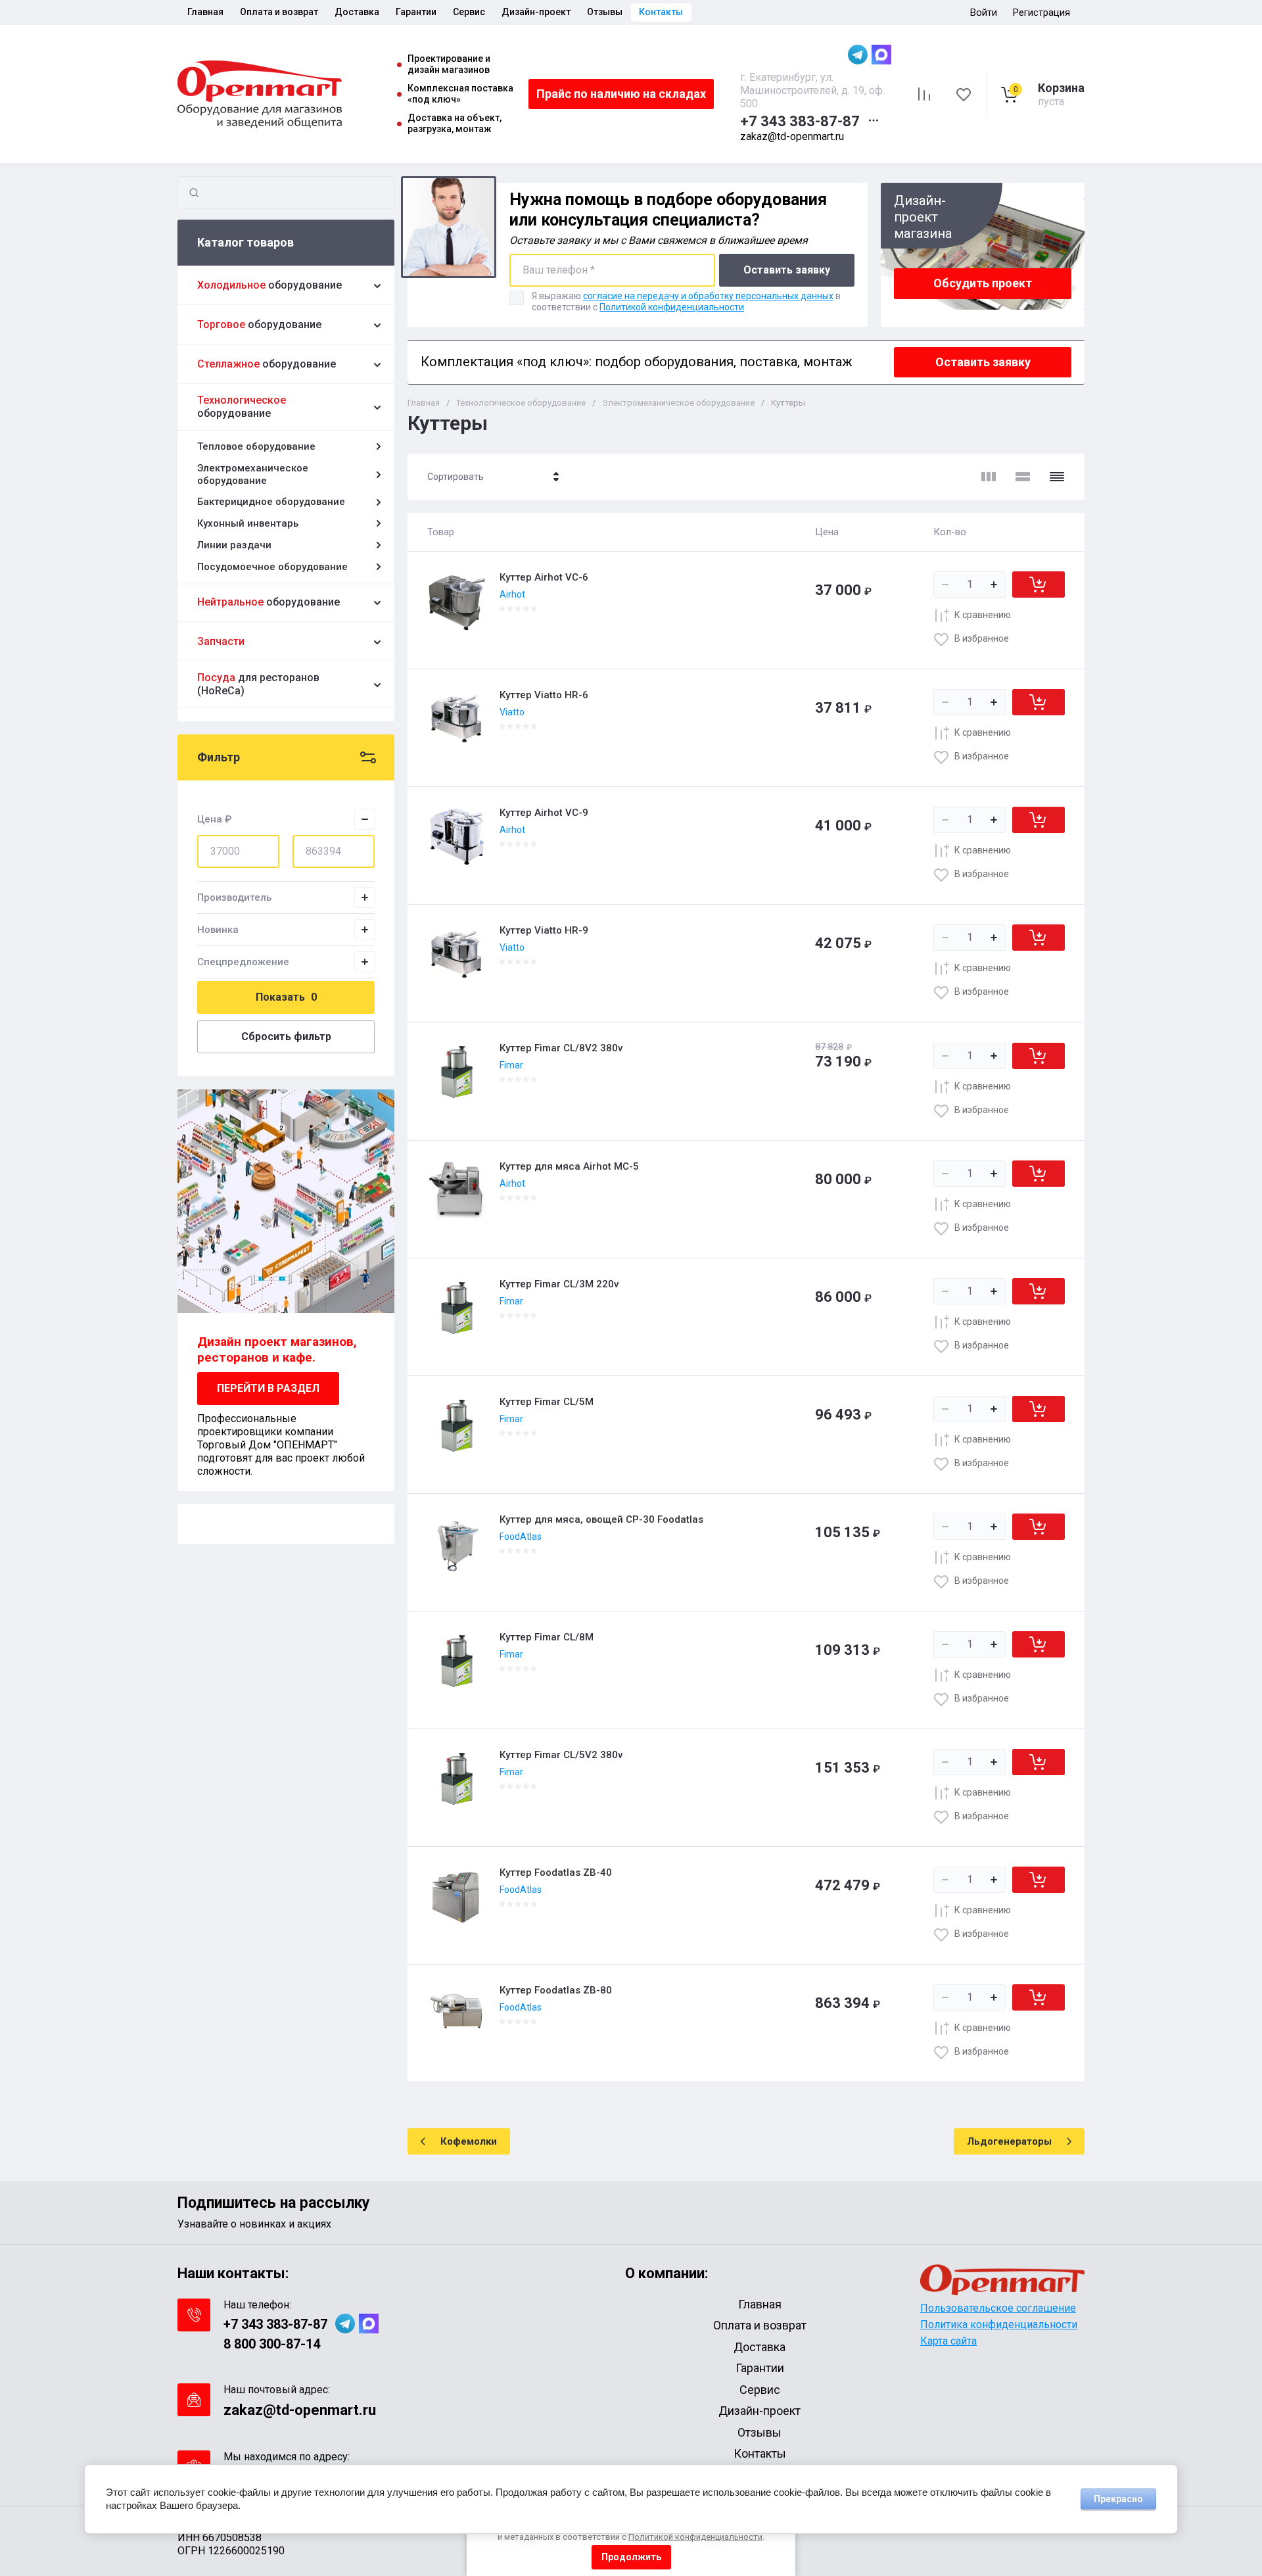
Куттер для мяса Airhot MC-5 (569, 1166)
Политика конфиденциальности (999, 2325)
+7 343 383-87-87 (800, 121)
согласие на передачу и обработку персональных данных (708, 296)
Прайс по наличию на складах (621, 94)
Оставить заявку (787, 270)
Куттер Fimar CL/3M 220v (559, 1284)
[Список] (1023, 477)
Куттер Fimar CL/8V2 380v (561, 1048)
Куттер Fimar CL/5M (547, 1402)
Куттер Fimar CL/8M (547, 1637)
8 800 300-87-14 (272, 2344)
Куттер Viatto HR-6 (544, 695)
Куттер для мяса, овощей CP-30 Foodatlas (601, 1519)
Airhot (512, 594)
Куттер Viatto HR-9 (544, 930)
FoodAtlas (521, 1537)
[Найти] (194, 193)
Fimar (511, 1065)
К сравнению (983, 615)
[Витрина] (989, 477)
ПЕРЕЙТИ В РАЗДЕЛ (268, 1388)
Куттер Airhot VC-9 (544, 813)
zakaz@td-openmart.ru (792, 136)
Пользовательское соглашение (998, 2308)
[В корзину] (1039, 584)
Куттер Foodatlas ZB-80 (556, 1990)
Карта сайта (948, 2341)
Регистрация (1041, 12)
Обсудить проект (983, 283)
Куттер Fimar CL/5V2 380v (561, 1755)
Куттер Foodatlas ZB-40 (556, 1872)
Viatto (512, 712)
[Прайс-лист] (1057, 477)
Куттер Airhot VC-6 (544, 577)
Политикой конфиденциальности (672, 307)
